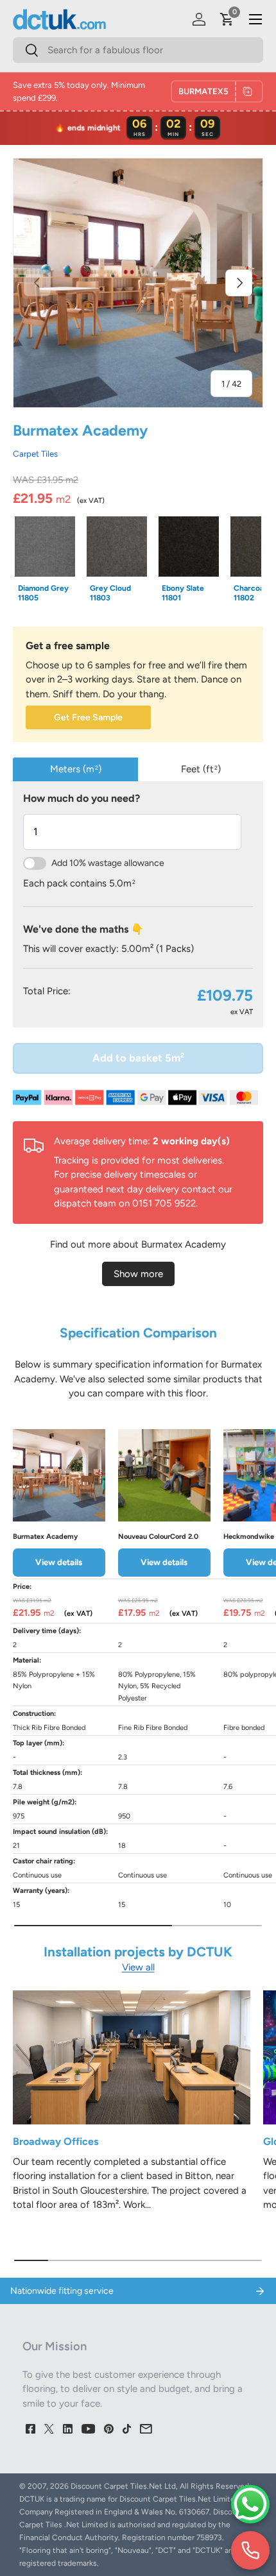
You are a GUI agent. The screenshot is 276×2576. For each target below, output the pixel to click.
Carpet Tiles (35, 453)
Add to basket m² (138, 1058)
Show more (138, 1274)
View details (59, 1562)
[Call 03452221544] (250, 2550)
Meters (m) (76, 769)
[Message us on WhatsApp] (250, 2504)
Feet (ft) (201, 769)
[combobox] (138, 50)
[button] (227, 19)
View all (138, 1967)
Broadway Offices (56, 2141)
